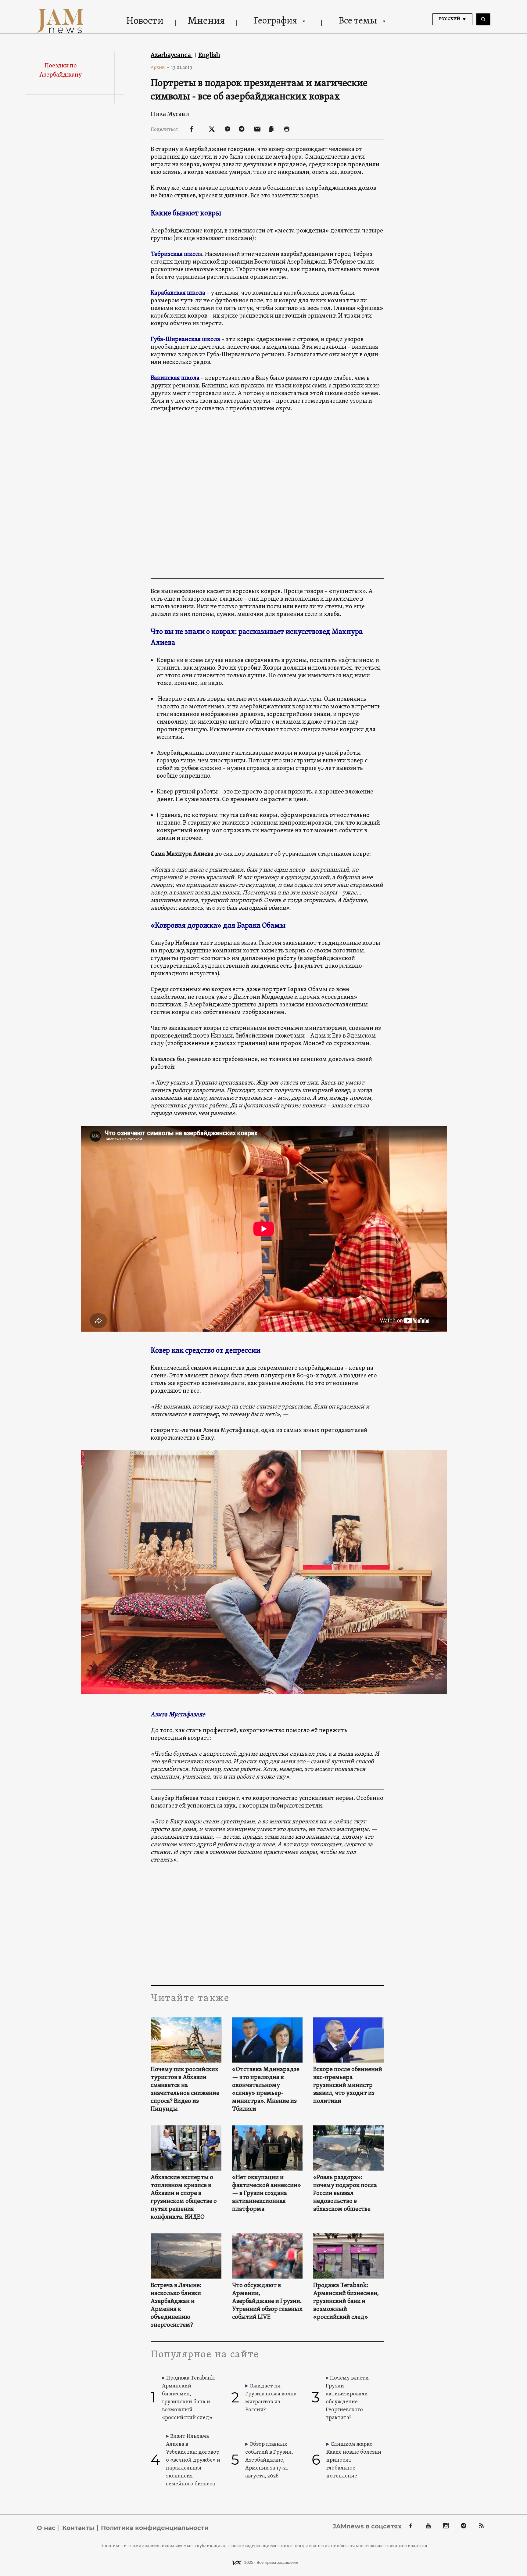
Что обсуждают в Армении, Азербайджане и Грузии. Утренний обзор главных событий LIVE (267, 2301)
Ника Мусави (170, 114)
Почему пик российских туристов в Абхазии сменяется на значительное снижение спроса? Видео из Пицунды (185, 2089)
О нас (46, 2528)
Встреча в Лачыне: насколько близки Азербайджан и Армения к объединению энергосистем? (176, 2305)
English (209, 55)
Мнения (206, 21)
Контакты (78, 2528)
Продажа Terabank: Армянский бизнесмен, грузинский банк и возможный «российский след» (346, 2301)
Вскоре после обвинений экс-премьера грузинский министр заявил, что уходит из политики (348, 2085)
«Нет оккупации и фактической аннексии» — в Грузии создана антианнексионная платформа (267, 2193)
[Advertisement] (267, 1924)
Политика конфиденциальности (155, 2528)
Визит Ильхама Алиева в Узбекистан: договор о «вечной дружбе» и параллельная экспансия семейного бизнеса (193, 2460)
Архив (160, 67)
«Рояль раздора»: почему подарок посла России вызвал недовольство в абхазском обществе (345, 2193)
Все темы (358, 21)
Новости (145, 21)
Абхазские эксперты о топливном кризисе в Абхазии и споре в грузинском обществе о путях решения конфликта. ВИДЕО (184, 2197)
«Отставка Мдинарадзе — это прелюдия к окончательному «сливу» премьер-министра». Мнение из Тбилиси (266, 2089)
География (275, 21)
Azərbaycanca (172, 55)
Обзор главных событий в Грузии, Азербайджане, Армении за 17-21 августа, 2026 (269, 2460)
